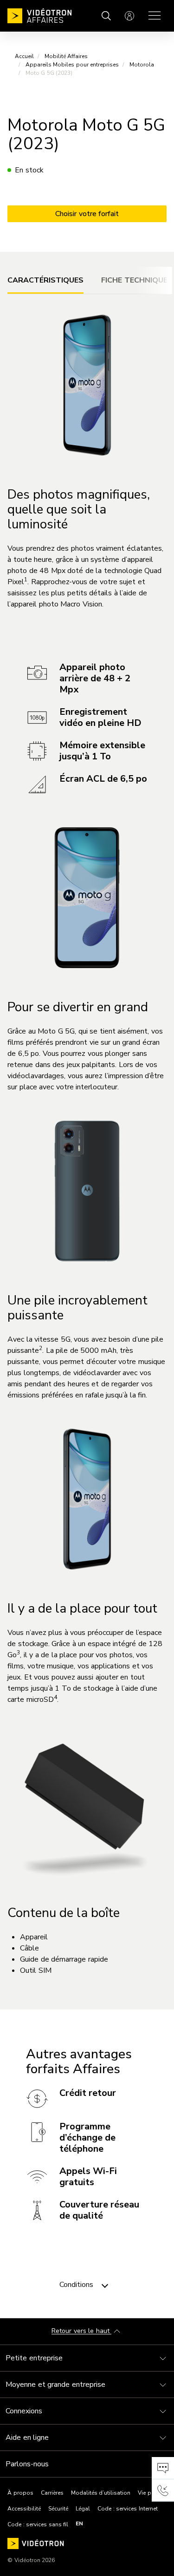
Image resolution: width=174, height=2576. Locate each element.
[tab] (45, 280)
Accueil (24, 56)
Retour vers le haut (81, 2331)
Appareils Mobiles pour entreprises (72, 65)
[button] (163, 2468)
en (79, 2523)
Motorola (142, 65)
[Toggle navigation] (105, 2285)
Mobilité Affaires (66, 56)
